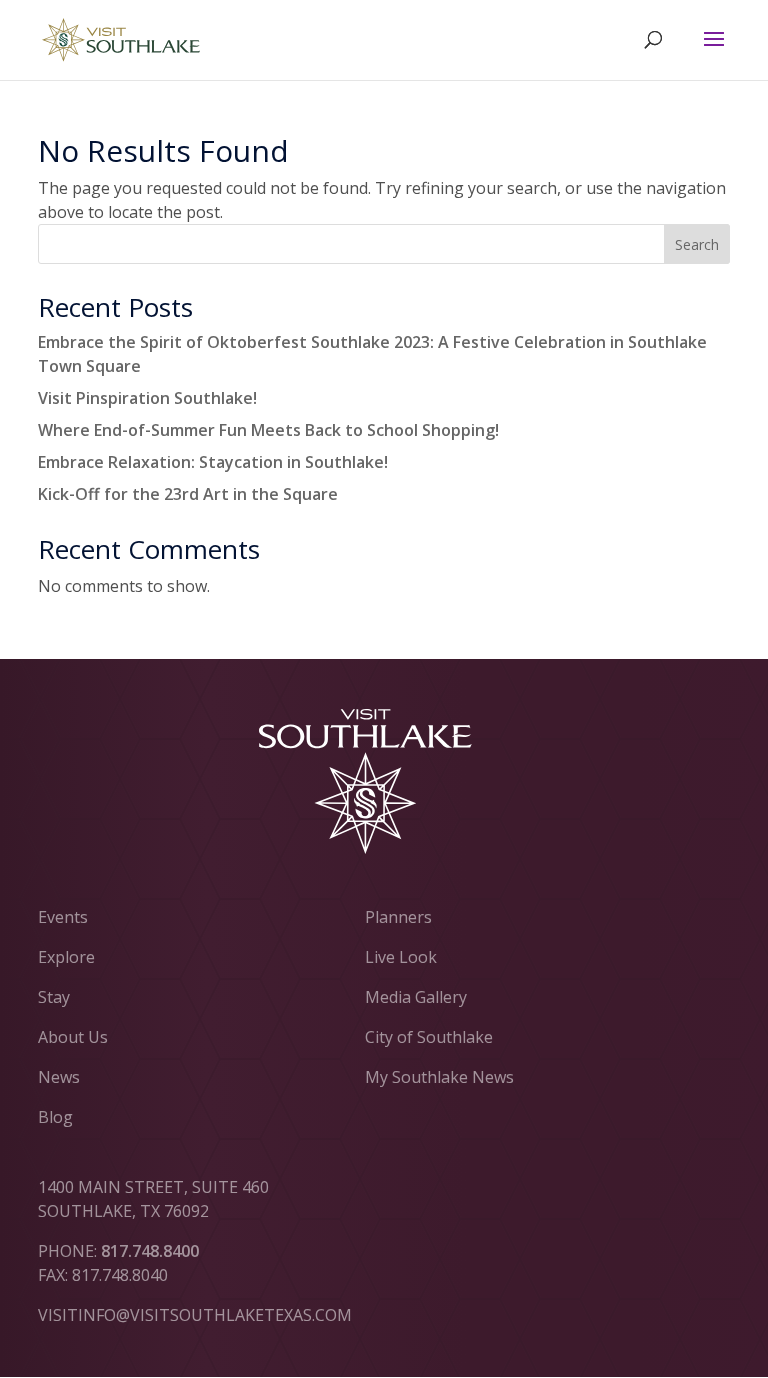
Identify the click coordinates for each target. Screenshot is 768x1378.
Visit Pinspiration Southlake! (147, 398)
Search (697, 244)
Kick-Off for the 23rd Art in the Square (188, 494)
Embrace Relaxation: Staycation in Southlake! (213, 462)
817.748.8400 (150, 1251)
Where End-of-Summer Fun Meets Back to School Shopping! (268, 430)
